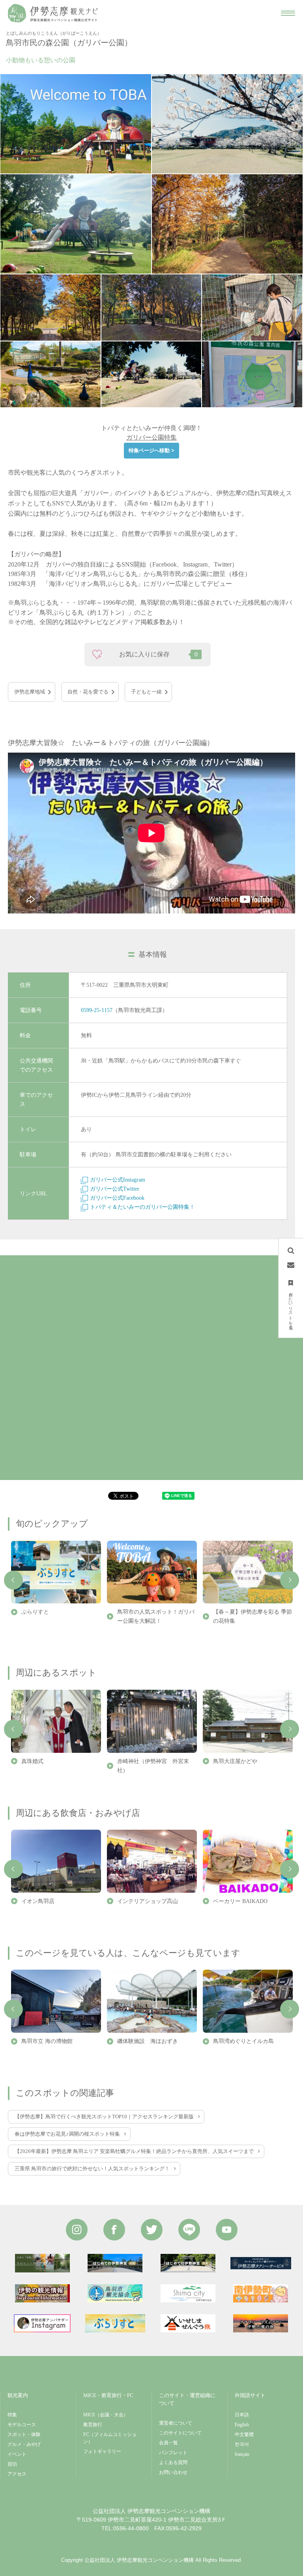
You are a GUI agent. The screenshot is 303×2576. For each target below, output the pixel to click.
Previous (13, 1580)
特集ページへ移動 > (151, 450)
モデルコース (22, 2425)
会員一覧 (168, 2443)
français (242, 2454)
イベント (17, 2454)
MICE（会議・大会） (106, 2415)
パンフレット (173, 2453)
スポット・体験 (24, 2434)
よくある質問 (173, 2462)
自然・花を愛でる (88, 692)
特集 (12, 2415)
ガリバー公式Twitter (115, 1189)
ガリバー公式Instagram (118, 1180)
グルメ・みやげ (24, 2444)
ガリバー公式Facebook (117, 1198)
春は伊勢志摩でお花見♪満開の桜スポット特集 (67, 2134)
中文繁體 (244, 2434)
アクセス (17, 2474)
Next (290, 1580)
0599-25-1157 (97, 1010)
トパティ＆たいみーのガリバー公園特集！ (142, 1207)
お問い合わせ (173, 2472)
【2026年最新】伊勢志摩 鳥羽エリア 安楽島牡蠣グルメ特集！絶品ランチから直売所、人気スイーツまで (134, 2151)
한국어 (242, 2444)
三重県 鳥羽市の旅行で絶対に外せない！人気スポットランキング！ (92, 2169)
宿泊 (12, 2464)
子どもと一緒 (146, 692)
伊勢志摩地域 (30, 692)
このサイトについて (180, 2433)
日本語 (242, 2415)
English (242, 2425)
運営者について (176, 2423)
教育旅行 (93, 2425)
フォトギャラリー (102, 2451)
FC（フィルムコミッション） (110, 2438)
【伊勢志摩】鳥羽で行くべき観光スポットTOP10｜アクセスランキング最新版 (104, 2117)
